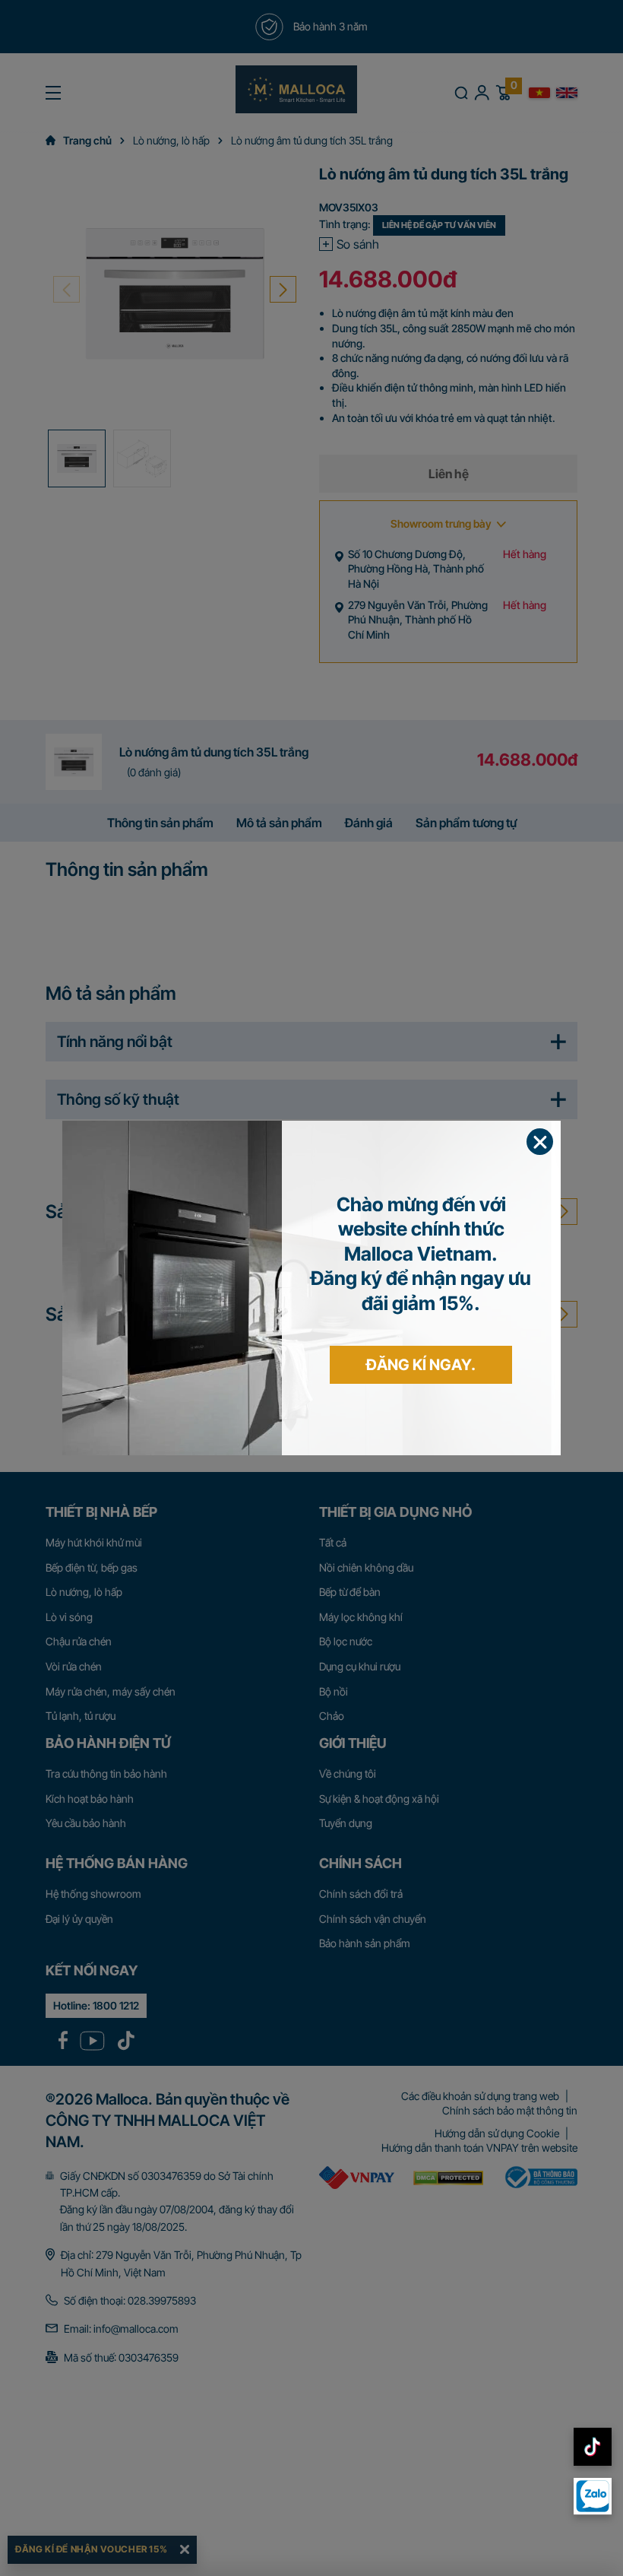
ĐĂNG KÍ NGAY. (421, 1365)
